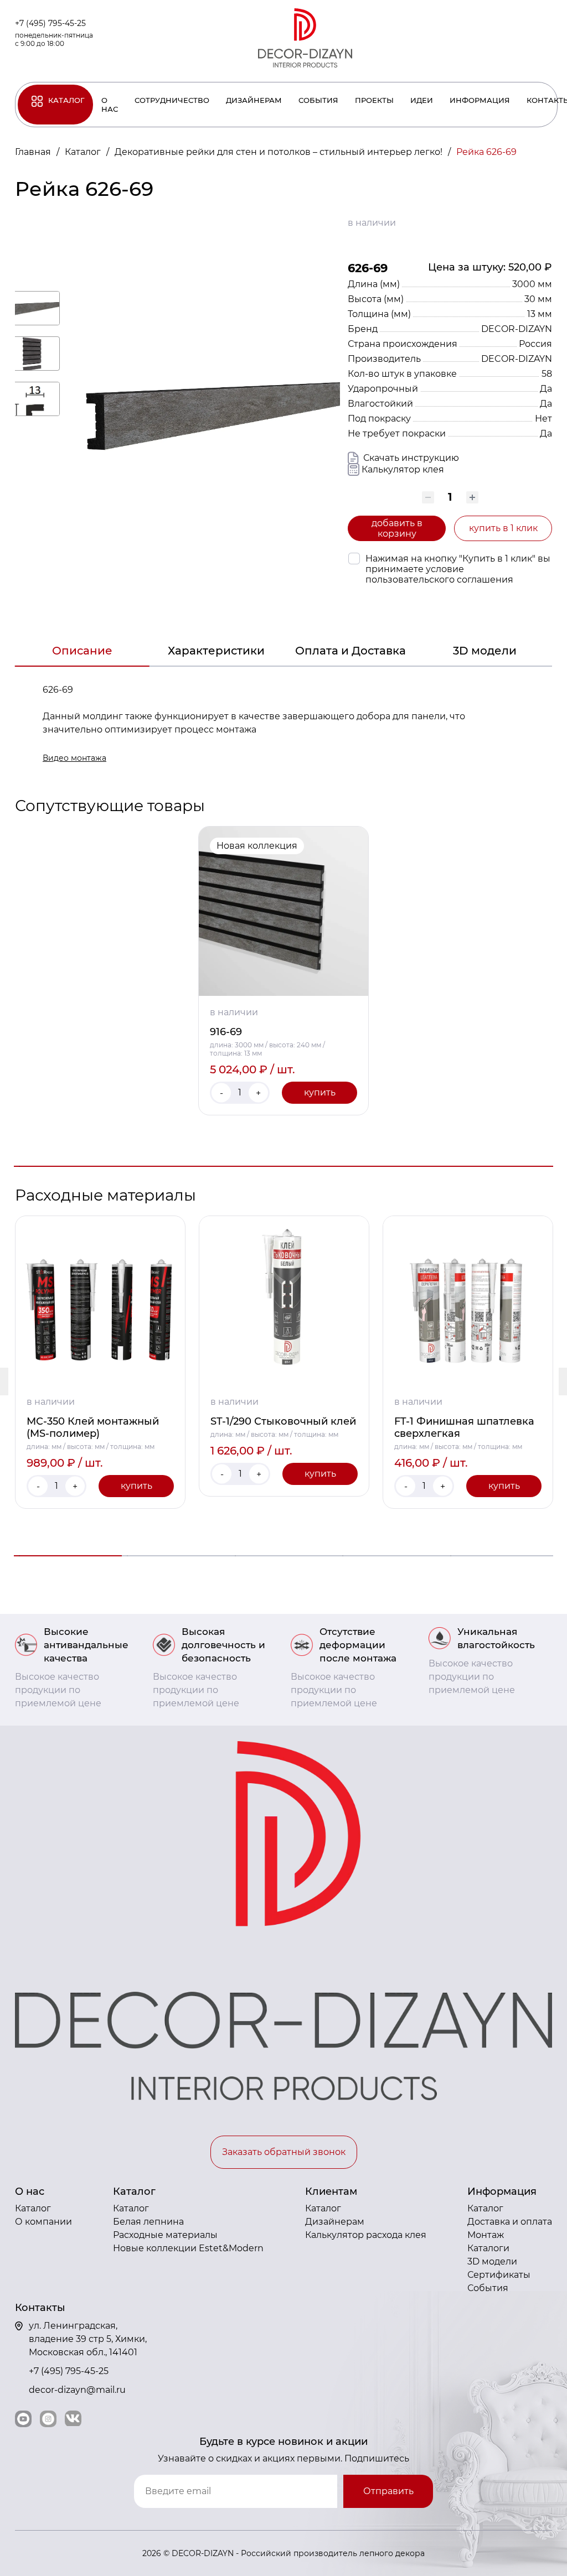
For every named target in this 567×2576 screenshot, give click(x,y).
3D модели (485, 651)
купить (320, 1092)
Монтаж (486, 2235)
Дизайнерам (254, 100)
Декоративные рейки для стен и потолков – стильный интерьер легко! (280, 152)
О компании (43, 2222)
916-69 (226, 1032)
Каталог (66, 100)
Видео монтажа (74, 758)
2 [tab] (176, 1556)
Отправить (388, 2491)
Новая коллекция (257, 846)
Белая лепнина (148, 2222)
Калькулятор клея (403, 469)
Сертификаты (499, 2275)
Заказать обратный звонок (284, 2152)
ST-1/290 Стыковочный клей (283, 1421)
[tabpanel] (283, 971)
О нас (110, 105)
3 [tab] (284, 1556)
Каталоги (488, 2248)
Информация (480, 100)
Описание (82, 651)
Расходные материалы (165, 2235)
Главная (34, 152)
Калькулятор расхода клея (366, 2235)
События (318, 100)
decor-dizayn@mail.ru (77, 2390)
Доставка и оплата (510, 2222)
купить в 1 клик (503, 528)
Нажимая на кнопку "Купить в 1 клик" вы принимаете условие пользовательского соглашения (458, 569)
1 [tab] (283, 1166)
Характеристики (216, 651)
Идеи (422, 100)
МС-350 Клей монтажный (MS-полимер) (93, 1427)
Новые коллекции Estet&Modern (188, 2248)
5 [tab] (499, 1556)
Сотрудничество (172, 100)
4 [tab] (391, 1556)
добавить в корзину (397, 528)
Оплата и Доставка (350, 651)
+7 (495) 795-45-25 (50, 23)
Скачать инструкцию (410, 458)
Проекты (374, 100)
